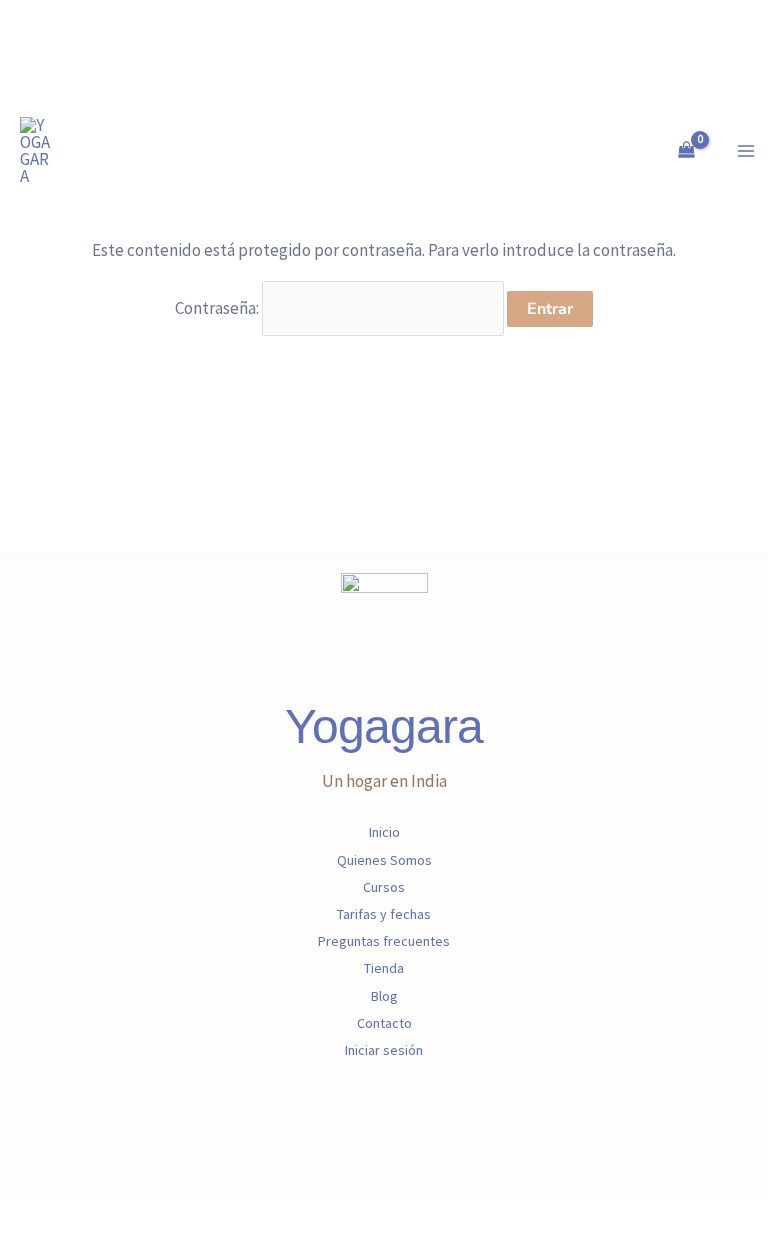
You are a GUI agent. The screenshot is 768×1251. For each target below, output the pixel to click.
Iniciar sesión (384, 1050)
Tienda (384, 968)
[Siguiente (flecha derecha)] (63, 1241)
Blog (384, 996)
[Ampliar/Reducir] (20, 1212)
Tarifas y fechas (384, 914)
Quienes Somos (384, 860)
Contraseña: (218, 308)
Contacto (384, 1023)
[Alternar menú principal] (746, 151)
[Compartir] (106, 1212)
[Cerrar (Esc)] (149, 1212)
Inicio (384, 832)
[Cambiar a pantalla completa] (63, 1212)
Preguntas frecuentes (384, 941)
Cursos (384, 887)
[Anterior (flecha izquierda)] (20, 1241)
